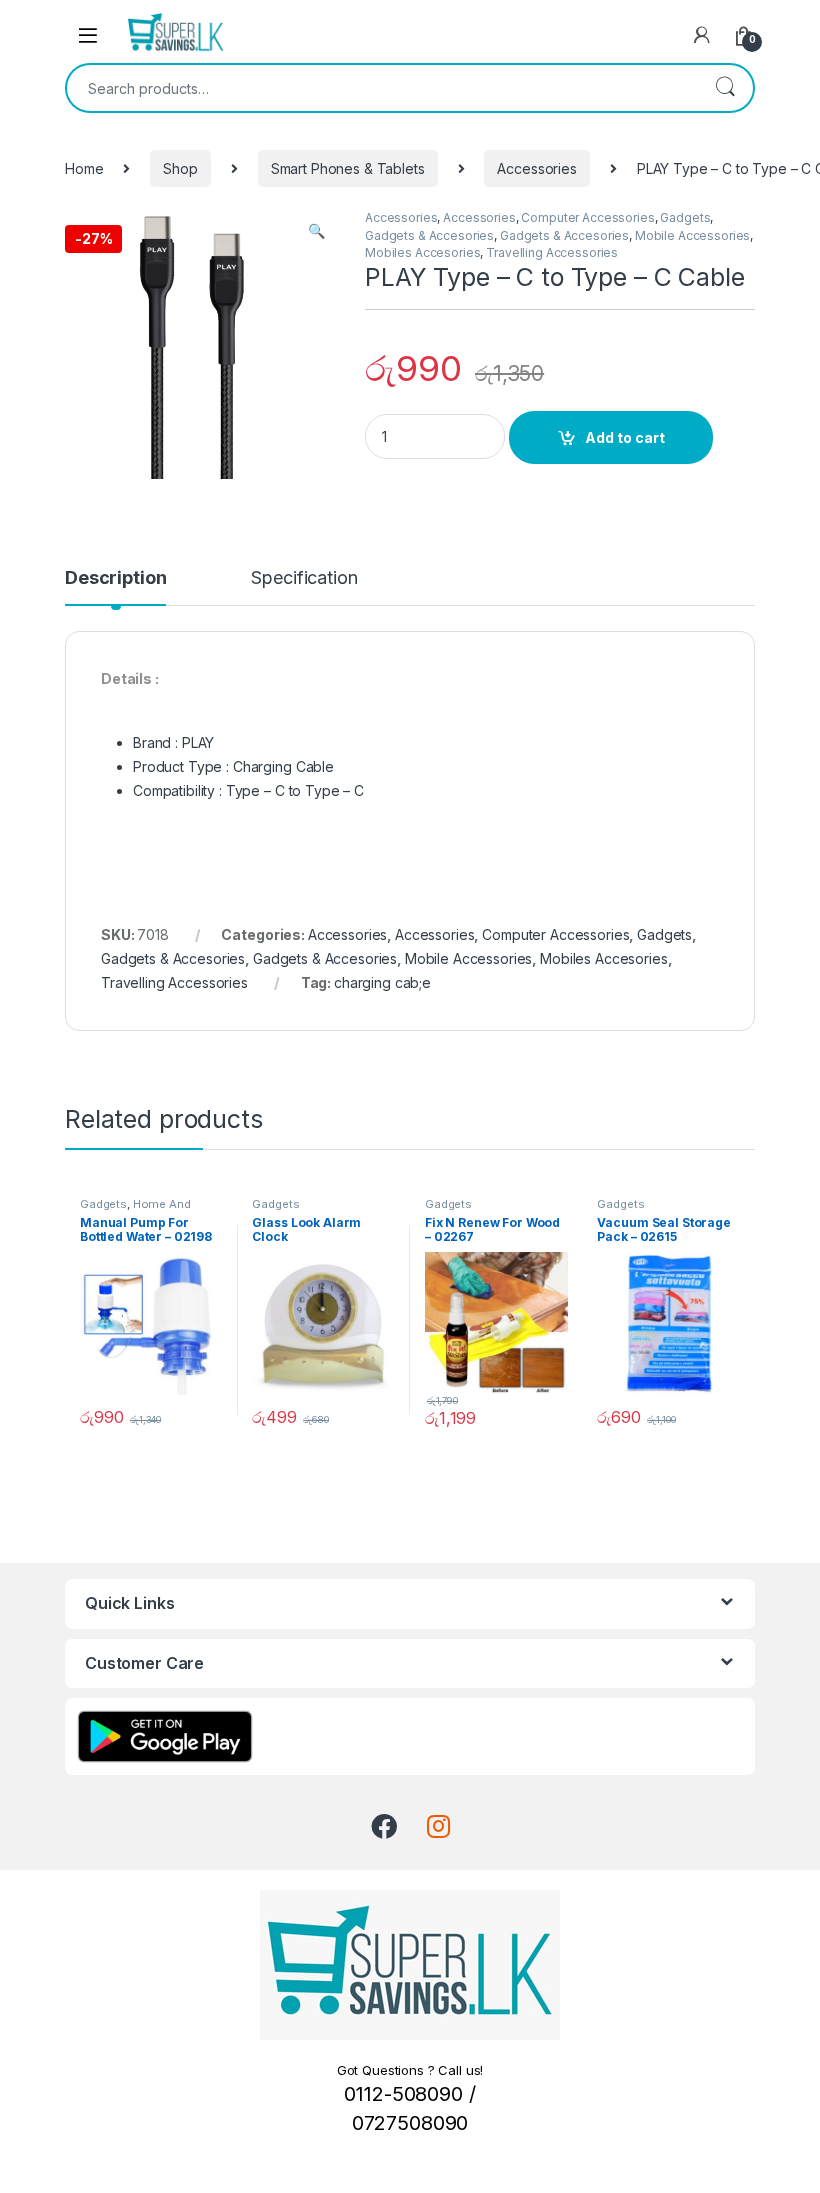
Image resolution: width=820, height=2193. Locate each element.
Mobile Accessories (692, 235)
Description (115, 578)
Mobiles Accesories (422, 252)
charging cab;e (382, 982)
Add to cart (625, 437)
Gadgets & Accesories (429, 235)
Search (725, 88)
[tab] (115, 587)
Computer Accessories (587, 217)
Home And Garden (135, 1210)
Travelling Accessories (552, 252)
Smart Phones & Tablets (348, 168)
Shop (180, 168)
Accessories (536, 168)
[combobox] (382, 88)
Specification (304, 578)
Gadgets (685, 217)
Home (84, 168)
